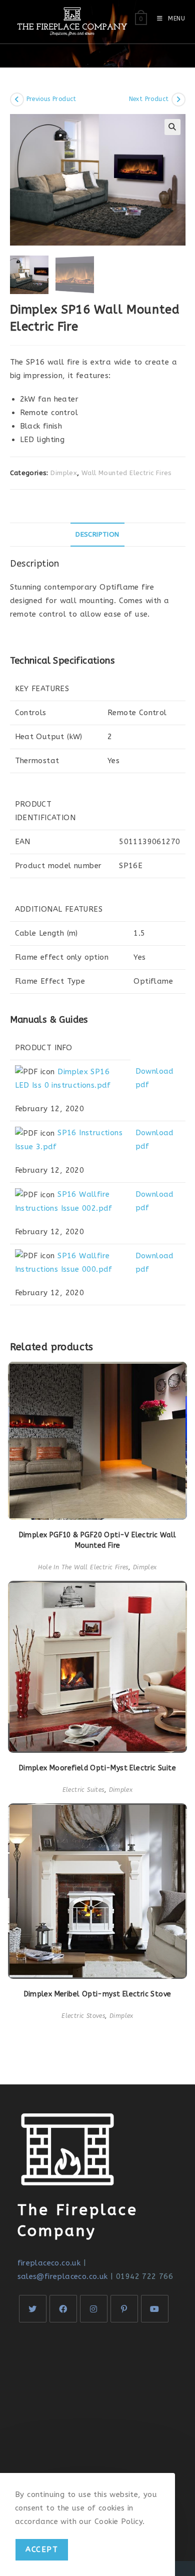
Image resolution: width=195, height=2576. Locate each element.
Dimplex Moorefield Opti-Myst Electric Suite (97, 1768)
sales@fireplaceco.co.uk (63, 2276)
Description (97, 535)
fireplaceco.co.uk (49, 2263)
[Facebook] (63, 2309)
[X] (33, 2309)
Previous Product (51, 99)
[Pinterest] (124, 2309)
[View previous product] (17, 100)
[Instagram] (94, 2309)
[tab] (98, 535)
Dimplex (64, 473)
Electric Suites (83, 1790)
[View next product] (178, 100)
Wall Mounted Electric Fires (127, 473)
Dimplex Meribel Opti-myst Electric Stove (98, 1994)
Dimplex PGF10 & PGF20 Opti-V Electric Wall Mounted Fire (98, 1540)
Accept (42, 2549)
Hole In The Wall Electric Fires (83, 1567)
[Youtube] (155, 2309)
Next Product (149, 99)
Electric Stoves (83, 2016)
